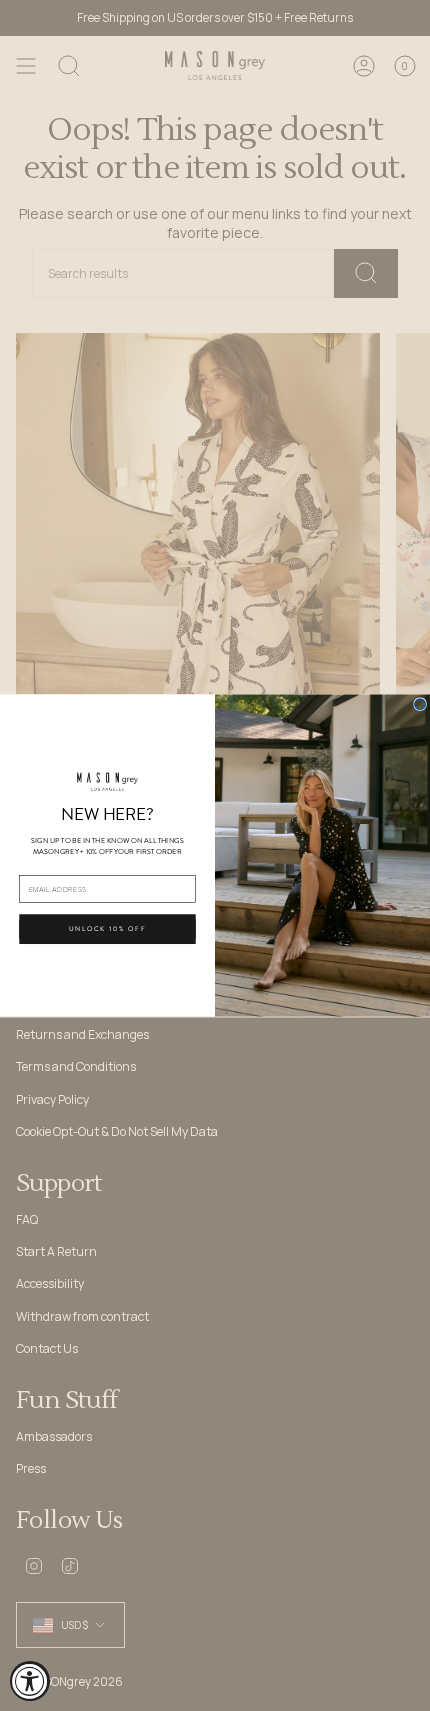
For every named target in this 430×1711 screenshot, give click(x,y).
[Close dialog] (420, 704)
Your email (38, 866)
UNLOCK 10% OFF (108, 929)
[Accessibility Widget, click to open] (30, 1681)
